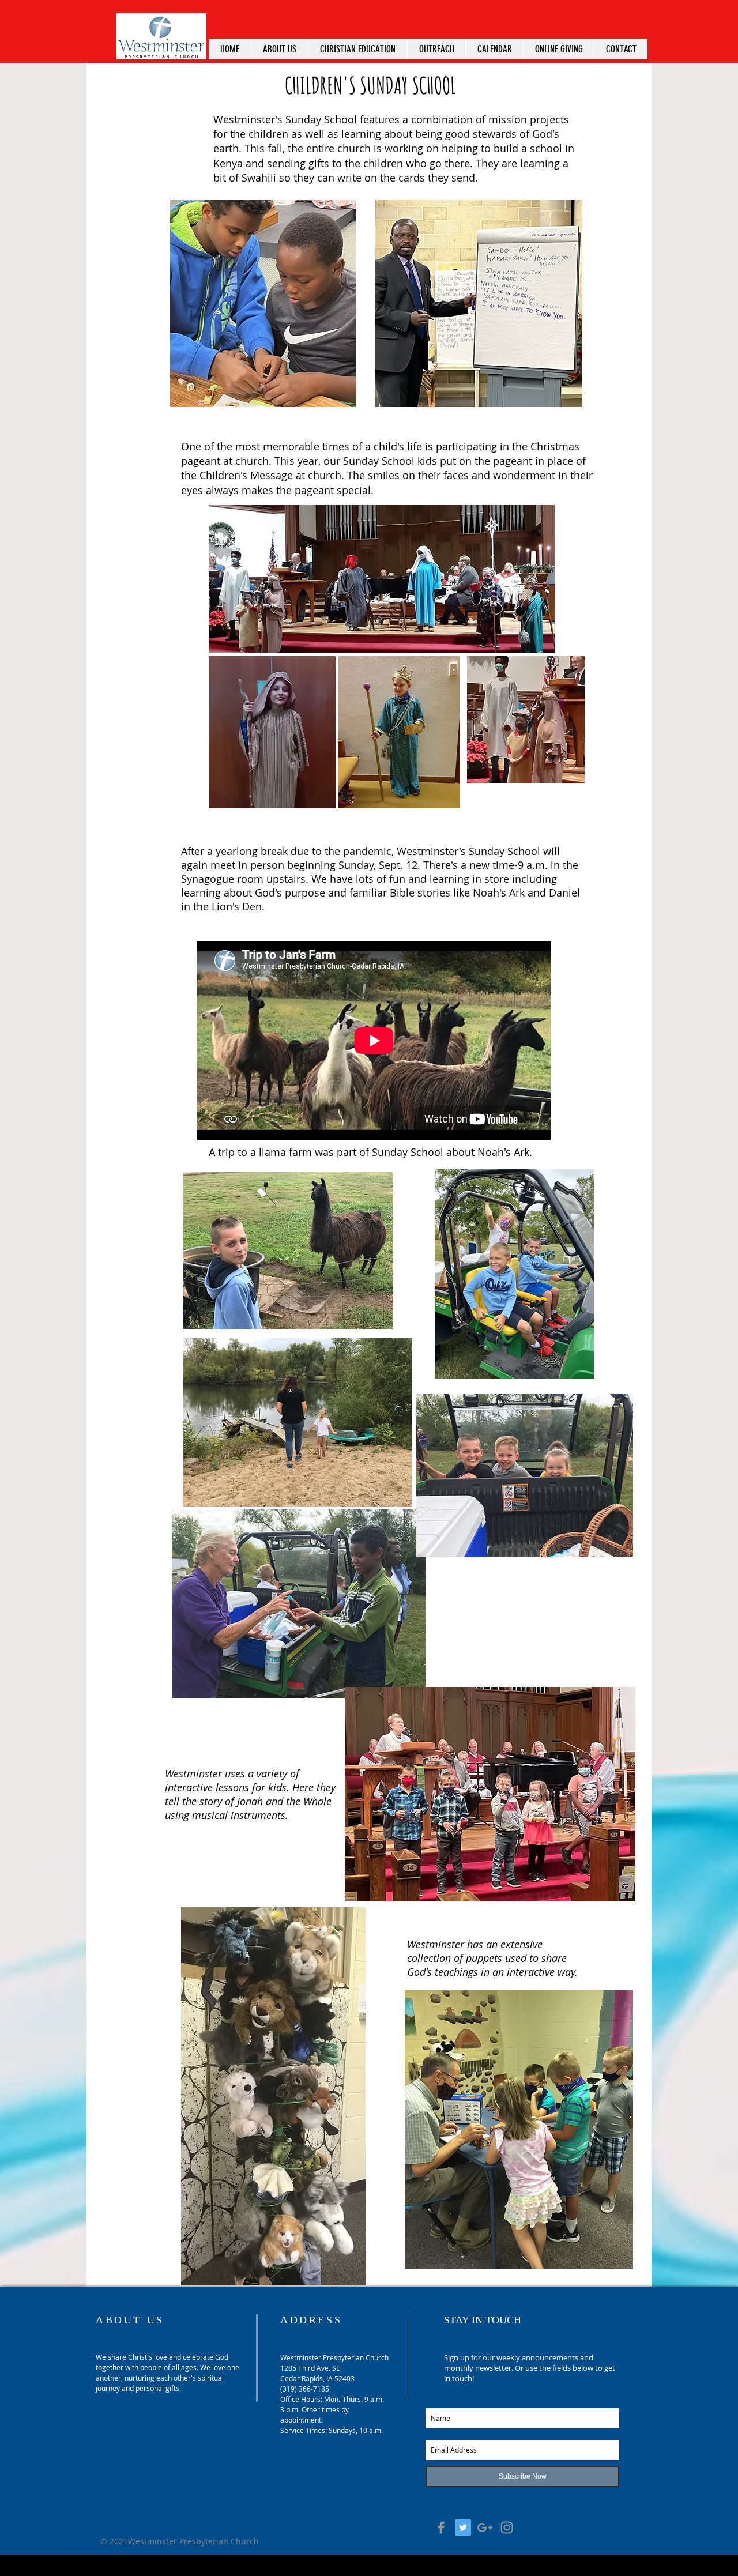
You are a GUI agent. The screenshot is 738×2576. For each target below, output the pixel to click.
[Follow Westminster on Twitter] (463, 2528)
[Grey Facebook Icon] (441, 2528)
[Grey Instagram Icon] (507, 2528)
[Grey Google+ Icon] (485, 2528)
